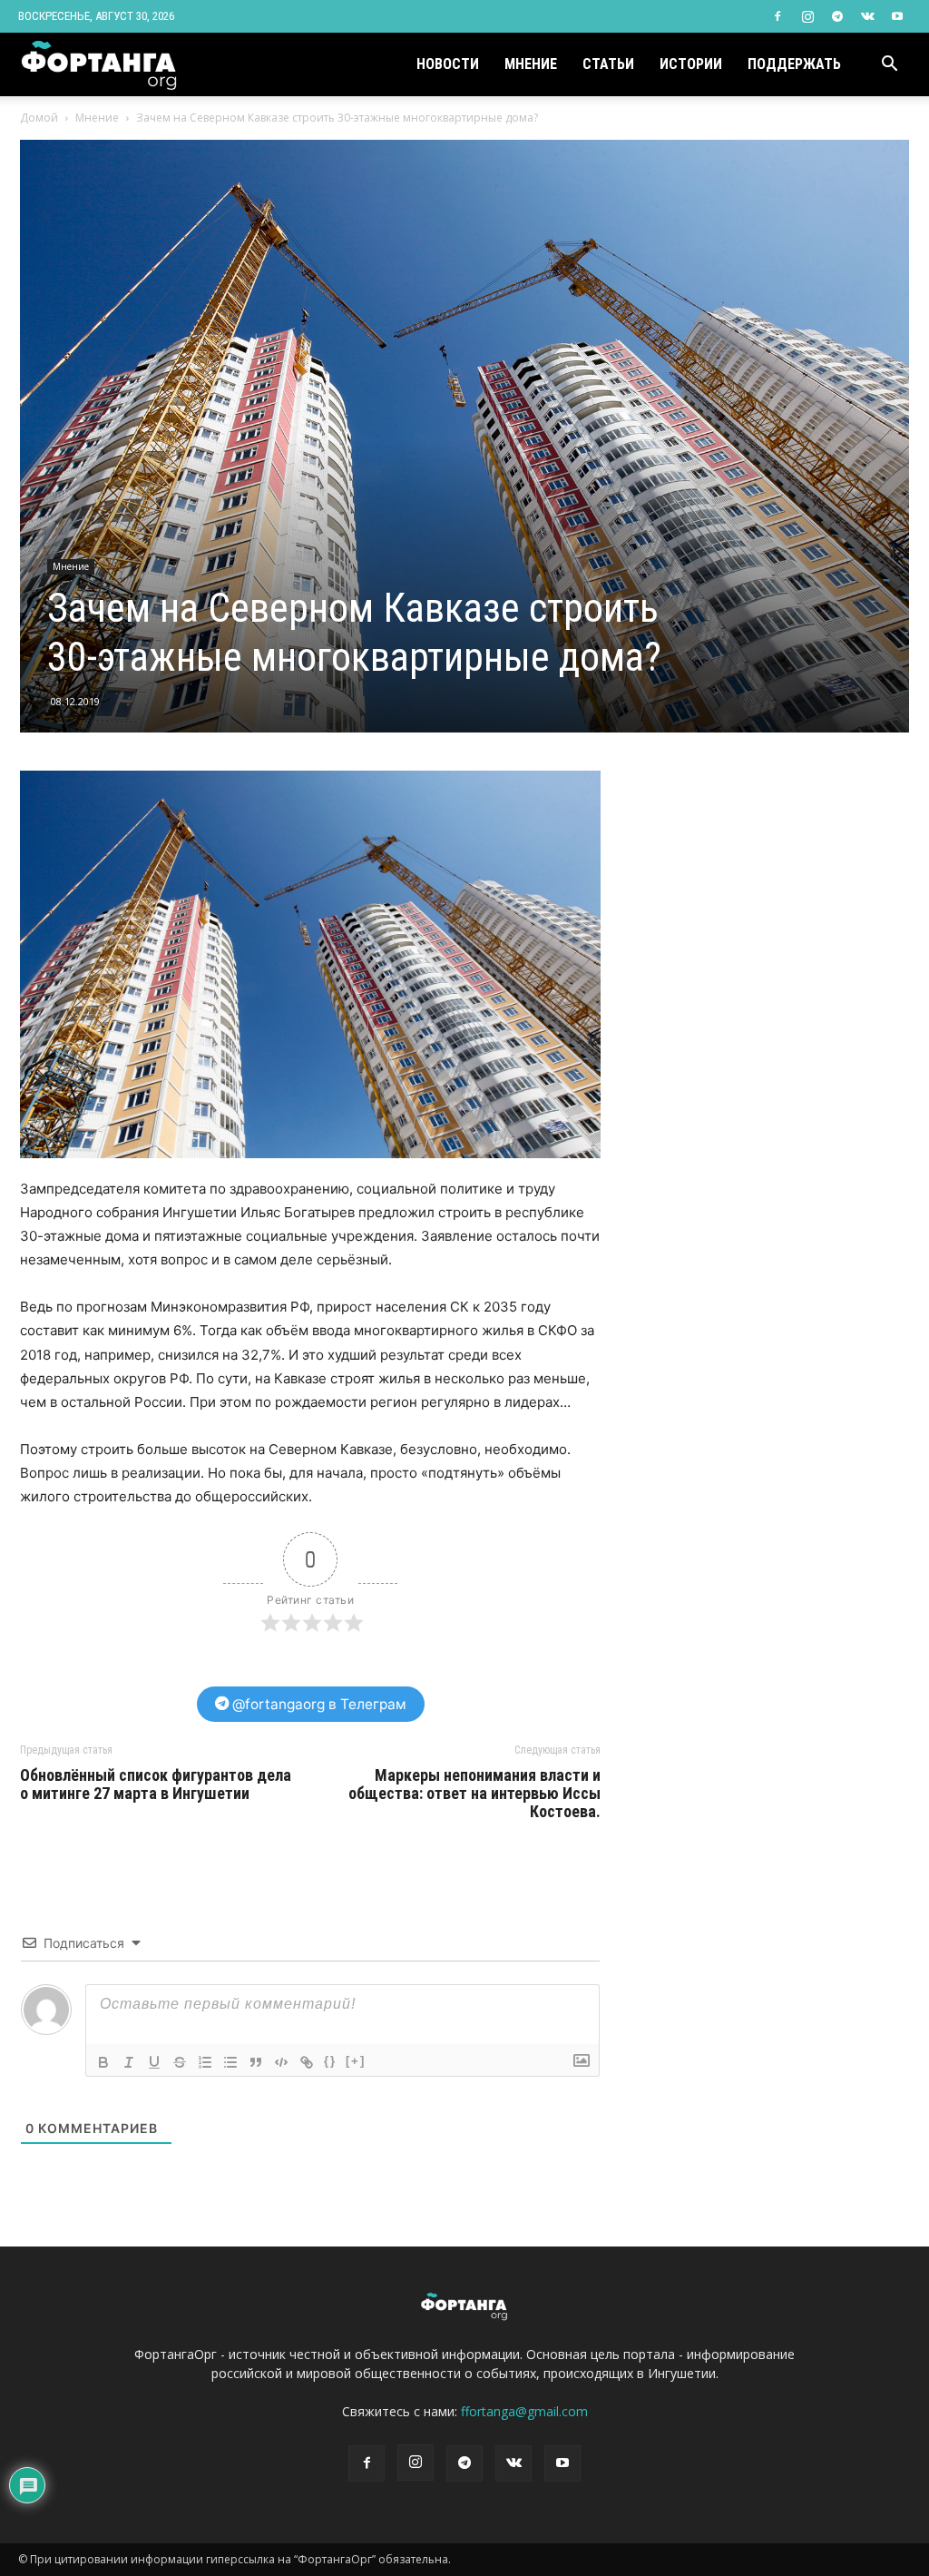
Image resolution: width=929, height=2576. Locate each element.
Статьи (608, 64)
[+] (356, 2061)
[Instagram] (807, 16)
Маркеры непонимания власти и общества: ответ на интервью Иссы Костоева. (474, 1794)
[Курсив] (129, 2062)
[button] (889, 66)
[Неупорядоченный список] (230, 2062)
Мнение (531, 64)
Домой (39, 118)
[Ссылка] (307, 2062)
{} (330, 2061)
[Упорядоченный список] (205, 2062)
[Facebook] (777, 16)
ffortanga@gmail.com (524, 2411)
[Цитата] (256, 2062)
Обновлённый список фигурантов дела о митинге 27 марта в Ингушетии (156, 1785)
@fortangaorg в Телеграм (318, 1704)
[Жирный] (103, 2062)
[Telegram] (837, 16)
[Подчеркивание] (154, 2062)
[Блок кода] (281, 2062)
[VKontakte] (867, 16)
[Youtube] (897, 16)
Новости (448, 64)
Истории (691, 64)
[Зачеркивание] (180, 2062)
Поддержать (794, 64)
